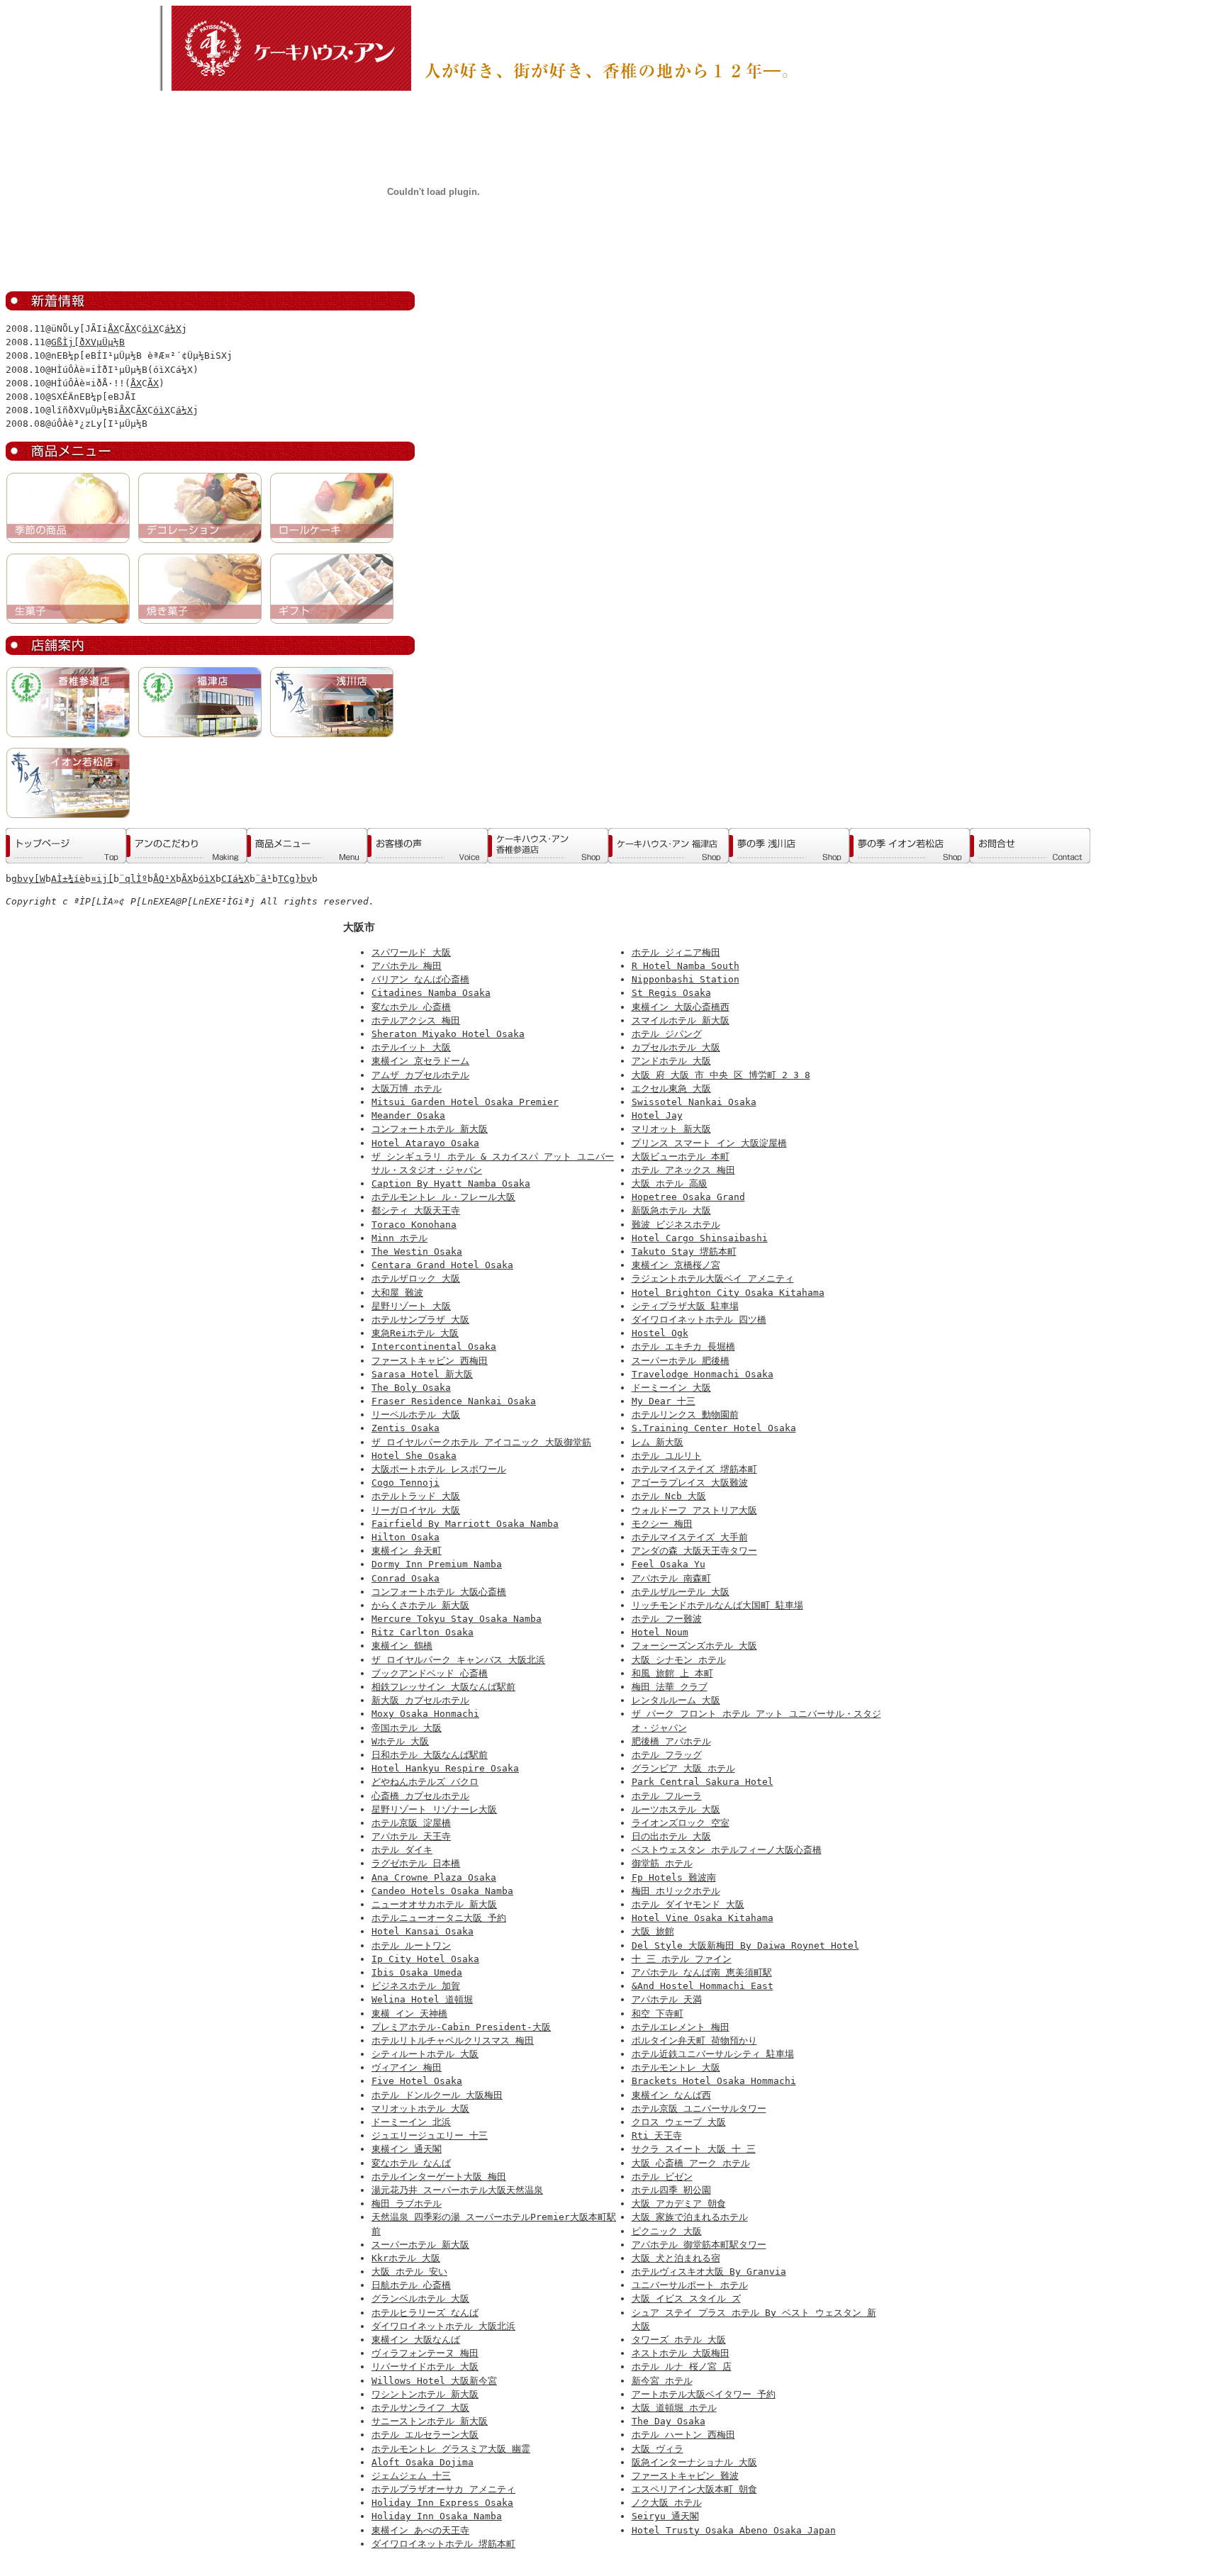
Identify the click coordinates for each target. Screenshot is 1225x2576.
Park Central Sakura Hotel (703, 1782)
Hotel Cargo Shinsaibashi (700, 1238)
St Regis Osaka (671, 993)
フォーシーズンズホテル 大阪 (694, 1646)
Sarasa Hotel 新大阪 (422, 1374)
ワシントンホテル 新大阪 (425, 2394)
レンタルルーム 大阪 (676, 1700)
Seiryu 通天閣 (665, 2516)
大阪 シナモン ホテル (679, 1660)
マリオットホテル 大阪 (420, 2109)
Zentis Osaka (405, 1428)
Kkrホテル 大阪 (406, 2258)
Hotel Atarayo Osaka (425, 1143)
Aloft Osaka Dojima (423, 2462)
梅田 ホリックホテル (676, 1891)
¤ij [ (102, 879)
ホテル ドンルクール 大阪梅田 (437, 2095)
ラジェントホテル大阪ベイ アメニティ (713, 1278)
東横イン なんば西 (671, 2095)
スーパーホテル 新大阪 (420, 2245)
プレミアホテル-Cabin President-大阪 (461, 2027)
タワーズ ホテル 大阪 (679, 2340)
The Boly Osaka (411, 1388)
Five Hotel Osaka (417, 2081)
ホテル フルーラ (667, 1796)
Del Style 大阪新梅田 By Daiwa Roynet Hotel (745, 1945)
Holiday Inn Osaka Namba (437, 2516)
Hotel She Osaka (414, 1456)
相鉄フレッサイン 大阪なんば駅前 (443, 1687)
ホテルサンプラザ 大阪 (420, 1320)
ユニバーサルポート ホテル (690, 2285)
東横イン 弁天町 (407, 1551)
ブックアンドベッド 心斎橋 (430, 1673)
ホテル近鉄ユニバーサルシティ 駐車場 (713, 2054)
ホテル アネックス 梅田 (683, 1170)
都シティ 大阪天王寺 (416, 1210)
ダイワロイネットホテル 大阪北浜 (443, 2326)
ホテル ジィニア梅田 (676, 952)
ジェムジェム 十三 (411, 2476)
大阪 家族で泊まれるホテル (690, 2217)
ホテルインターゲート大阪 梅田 (439, 2177)
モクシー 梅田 (662, 1524)
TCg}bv (295, 879)
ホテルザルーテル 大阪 (681, 1592)
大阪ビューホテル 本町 (681, 1157)
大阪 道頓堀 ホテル (674, 2408)
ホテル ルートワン (411, 1945)
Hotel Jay (657, 1115)
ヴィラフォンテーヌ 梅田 (425, 2353)
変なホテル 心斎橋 (411, 1007)
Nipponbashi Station (686, 979)
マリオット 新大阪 (671, 1129)
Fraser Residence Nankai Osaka (454, 1401)
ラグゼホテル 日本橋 (416, 1863)
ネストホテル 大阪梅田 (681, 2353)
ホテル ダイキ (402, 1850)
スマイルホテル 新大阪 (681, 1020)
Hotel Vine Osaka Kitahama (703, 1918)
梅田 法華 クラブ (670, 1687)
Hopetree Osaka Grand (688, 1197)
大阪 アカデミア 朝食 (679, 2203)
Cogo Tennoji (405, 1483)
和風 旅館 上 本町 (672, 1673)
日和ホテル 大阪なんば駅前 (430, 1755)
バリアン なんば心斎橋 (420, 979)
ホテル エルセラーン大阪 (425, 2435)
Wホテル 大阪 (400, 1741)
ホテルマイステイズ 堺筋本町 (694, 1469)
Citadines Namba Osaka (431, 993)
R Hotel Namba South (686, 966)
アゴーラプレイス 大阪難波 (690, 1483)
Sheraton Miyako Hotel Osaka (448, 1034)
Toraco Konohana (414, 1225)
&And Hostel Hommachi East (703, 1986)
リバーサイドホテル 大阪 (425, 2367)
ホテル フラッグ (667, 1755)
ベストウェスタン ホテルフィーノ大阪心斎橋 (727, 1850)
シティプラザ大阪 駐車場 (685, 1306)
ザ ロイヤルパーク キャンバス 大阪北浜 (458, 1660)
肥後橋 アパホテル (671, 1741)
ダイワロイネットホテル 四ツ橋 (699, 1320)
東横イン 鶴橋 (402, 1646)
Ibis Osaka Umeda (417, 1972)
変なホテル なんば (411, 2163)
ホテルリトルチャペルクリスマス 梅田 (453, 2040)
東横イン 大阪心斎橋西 (681, 1007)
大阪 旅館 (653, 1931)
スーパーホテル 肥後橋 (681, 1361)
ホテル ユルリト (667, 1456)
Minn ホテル (399, 1238)
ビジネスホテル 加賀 (416, 1986)
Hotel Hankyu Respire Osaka (445, 1768)
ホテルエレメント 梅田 (681, 2027)
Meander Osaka (408, 1115)
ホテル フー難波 (667, 1619)
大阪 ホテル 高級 (670, 1183)
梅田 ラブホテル (407, 2203)
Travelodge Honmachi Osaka (703, 1374)
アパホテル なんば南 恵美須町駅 (702, 1972)
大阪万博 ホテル (407, 1088)
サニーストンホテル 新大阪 (430, 2421)
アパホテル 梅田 (407, 966)
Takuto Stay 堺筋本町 (684, 1251)
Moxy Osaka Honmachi (425, 1714)
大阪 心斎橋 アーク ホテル (691, 2163)
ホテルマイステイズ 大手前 (690, 1537)
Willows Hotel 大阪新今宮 (434, 2381)
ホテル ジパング (667, 1034)
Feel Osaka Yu (669, 1564)
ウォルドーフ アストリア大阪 (694, 1510)
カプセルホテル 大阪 (676, 1047)
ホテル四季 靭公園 (671, 2190)
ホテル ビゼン (662, 2177)
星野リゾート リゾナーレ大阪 (434, 1809)
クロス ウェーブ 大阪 (679, 2122)
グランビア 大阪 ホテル (683, 1768)
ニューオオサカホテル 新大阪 (434, 1904)
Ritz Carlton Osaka (423, 1632)
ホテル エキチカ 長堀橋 (683, 1346)
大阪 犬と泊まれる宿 (676, 2258)
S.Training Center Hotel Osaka (714, 1428)
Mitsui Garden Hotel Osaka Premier (465, 1102)
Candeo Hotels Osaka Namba (442, 1891)
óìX (150, 329)
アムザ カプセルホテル (420, 1075)
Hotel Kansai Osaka (423, 1931)
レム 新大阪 (658, 1442)
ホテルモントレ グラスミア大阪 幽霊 (451, 2449)
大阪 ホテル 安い (409, 2272)
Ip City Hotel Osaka (425, 1959)
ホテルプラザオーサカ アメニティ (443, 2489)
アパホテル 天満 (667, 1999)
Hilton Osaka (405, 1537)
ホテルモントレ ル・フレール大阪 (443, 1197)
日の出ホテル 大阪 (671, 1836)
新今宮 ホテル (662, 2381)
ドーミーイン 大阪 (671, 1388)
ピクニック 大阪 (667, 2231)
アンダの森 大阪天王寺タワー (694, 1551)
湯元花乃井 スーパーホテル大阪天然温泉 (457, 2190)
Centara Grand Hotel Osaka (442, 1265)
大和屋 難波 (397, 1293)
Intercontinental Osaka (434, 1346)
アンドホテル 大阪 (671, 1061)
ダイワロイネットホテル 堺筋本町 (443, 2544)
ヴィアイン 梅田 (407, 2067)
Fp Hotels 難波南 (674, 1877)
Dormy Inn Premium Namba (437, 1564)
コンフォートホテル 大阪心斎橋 (439, 1592)
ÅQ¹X (164, 879)
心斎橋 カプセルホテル (420, 1796)
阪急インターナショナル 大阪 (694, 2462)
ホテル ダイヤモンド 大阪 (688, 1904)
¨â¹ (264, 879)
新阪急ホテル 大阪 (671, 1210)
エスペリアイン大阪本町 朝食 (694, 2489)
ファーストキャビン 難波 (685, 2476)
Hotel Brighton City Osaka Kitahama (728, 1293)
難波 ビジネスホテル (676, 1225)
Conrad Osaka (405, 1578)
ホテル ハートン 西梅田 (683, 2435)
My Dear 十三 (664, 1401)
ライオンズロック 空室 (681, 1823)
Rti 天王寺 (657, 2135)
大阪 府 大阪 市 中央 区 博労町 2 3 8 (721, 1075)
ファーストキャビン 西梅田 (430, 1361)
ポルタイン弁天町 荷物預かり (694, 2040)
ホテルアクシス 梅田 (416, 1020)
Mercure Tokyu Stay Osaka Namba (457, 1619)
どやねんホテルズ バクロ (425, 1782)
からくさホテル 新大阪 (420, 1605)
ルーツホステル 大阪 (676, 1809)
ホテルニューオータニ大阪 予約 (439, 1918)
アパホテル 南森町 (671, 1578)
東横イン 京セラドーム (420, 1061)
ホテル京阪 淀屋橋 (411, 1823)
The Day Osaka (669, 2421)
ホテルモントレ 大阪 (676, 2067)
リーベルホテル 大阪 (416, 1415)
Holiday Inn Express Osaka (442, 2503)
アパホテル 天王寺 (411, 1836)
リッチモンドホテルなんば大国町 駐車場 (717, 1605)
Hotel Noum (660, 1632)
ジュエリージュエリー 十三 (430, 2135)
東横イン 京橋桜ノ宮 (676, 1265)
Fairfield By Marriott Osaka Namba (465, 1524)
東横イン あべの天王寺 (420, 2530)
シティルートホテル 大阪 (425, 2054)
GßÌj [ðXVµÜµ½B (88, 342)
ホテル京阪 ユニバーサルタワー (699, 2109)
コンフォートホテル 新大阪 (430, 1129)
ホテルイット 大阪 (411, 1047)
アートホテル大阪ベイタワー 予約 (704, 2394)
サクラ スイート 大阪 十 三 (694, 2149)
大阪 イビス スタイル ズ (686, 2298)
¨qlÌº (133, 879)
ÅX (113, 329)
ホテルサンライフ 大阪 (420, 2408)
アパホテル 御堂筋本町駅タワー (699, 2245)
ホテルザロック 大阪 (416, 1278)
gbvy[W (28, 879)
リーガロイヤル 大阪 (416, 1510)
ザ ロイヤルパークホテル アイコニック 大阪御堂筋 (481, 1442)
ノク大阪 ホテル (667, 2503)
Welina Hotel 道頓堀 (422, 1999)
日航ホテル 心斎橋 (411, 2285)
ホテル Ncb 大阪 (669, 1496)
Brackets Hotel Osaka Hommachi (714, 2081)
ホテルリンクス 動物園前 (685, 1415)
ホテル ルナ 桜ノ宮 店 (682, 2367)
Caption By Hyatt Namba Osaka (451, 1183)
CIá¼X (235, 879)
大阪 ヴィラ (658, 2449)
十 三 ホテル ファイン (682, 1959)
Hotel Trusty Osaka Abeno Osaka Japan (734, 2530)
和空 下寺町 (658, 2014)
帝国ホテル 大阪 (407, 1728)
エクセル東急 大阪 (671, 1088)
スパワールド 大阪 (411, 952)
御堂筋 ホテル (662, 1863)
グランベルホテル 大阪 (420, 2298)
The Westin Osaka (417, 1251)
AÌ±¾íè (68, 879)
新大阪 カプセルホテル (420, 1700)
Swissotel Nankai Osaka (694, 1102)
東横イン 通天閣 (407, 2149)
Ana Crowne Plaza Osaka (434, 1877)
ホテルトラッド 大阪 (416, 1496)
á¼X (173, 329)
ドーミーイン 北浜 (411, 2122)
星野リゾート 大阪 (411, 1306)
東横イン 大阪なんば (416, 2340)
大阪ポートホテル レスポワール (439, 1469)
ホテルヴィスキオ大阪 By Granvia (709, 2272)
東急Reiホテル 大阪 (415, 1333)
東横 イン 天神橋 (409, 2014)
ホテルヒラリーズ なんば (425, 2313)
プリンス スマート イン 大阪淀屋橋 (709, 1143)
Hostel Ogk (660, 1333)
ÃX (130, 329)
